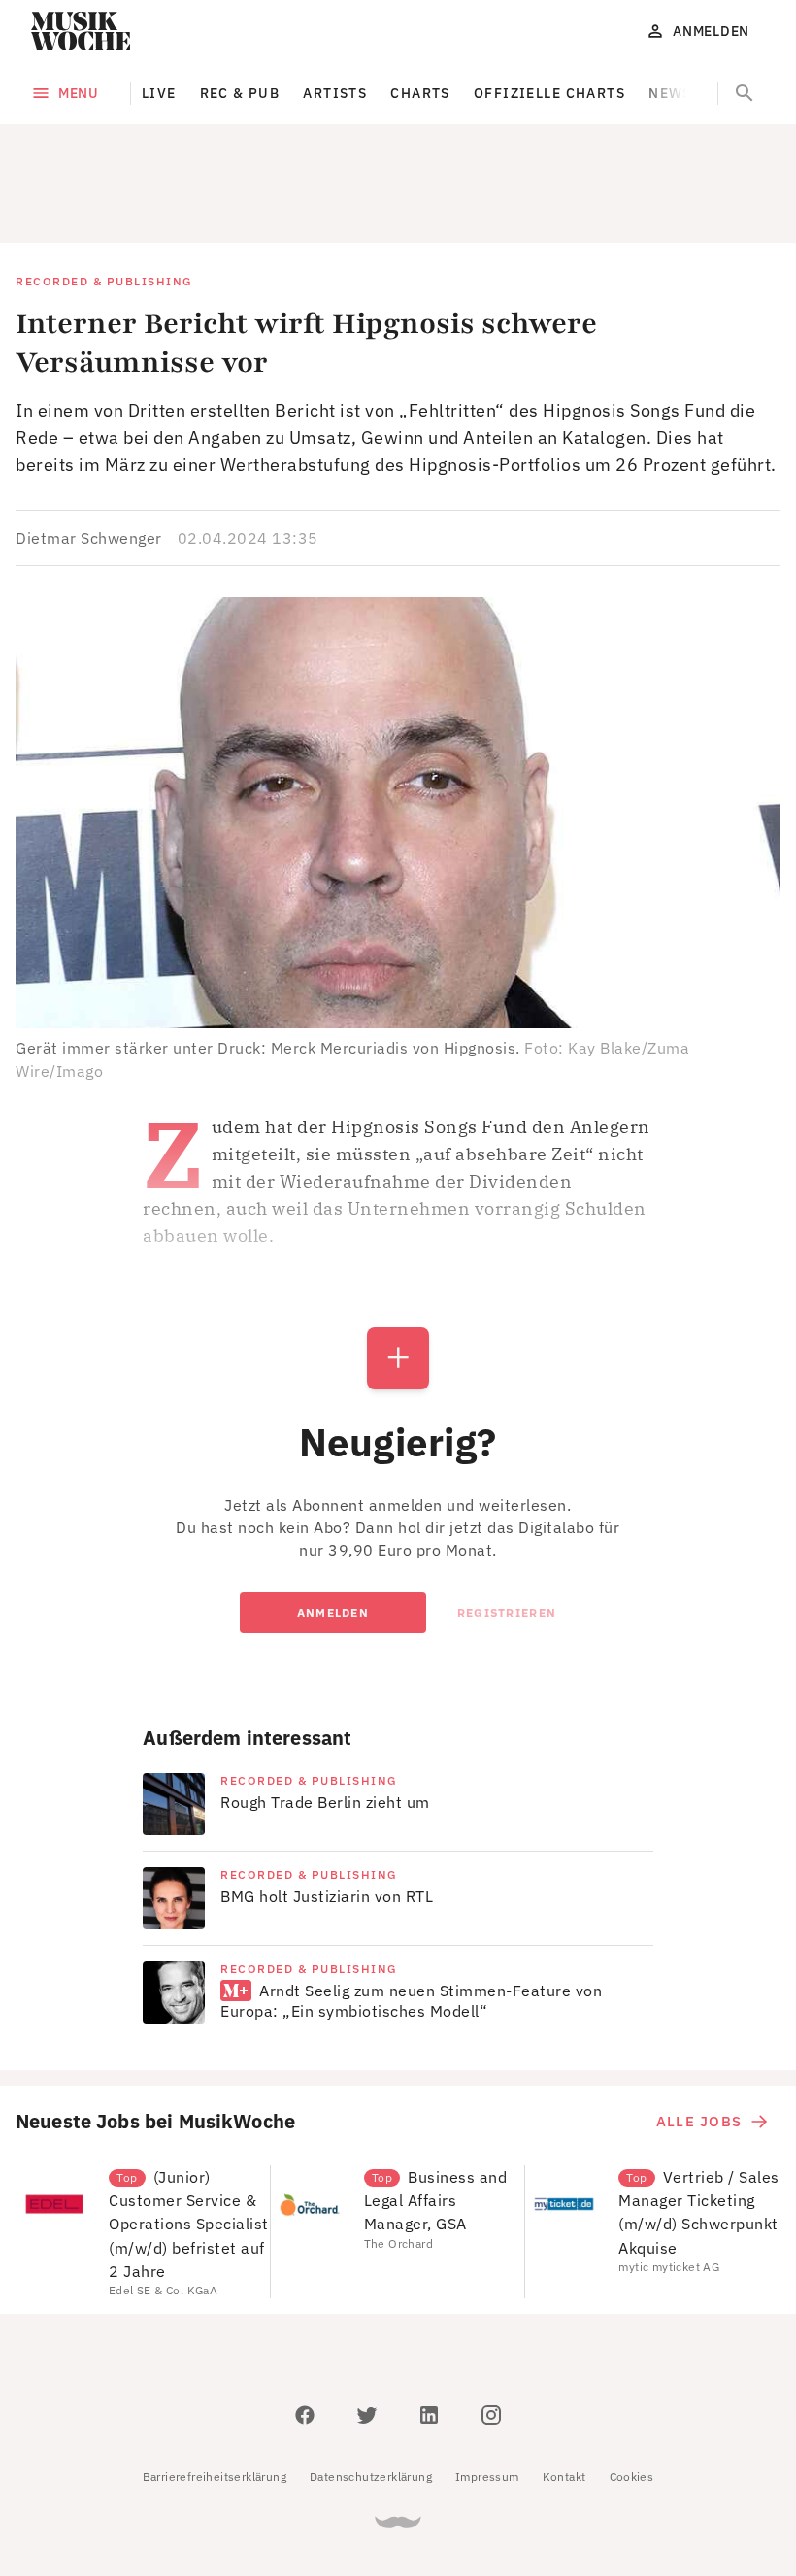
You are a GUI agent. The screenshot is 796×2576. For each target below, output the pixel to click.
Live (159, 93)
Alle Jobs (699, 2034)
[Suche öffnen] (745, 93)
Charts (420, 93)
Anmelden (333, 1525)
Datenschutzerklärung (371, 2389)
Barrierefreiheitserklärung (215, 2389)
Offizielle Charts (549, 93)
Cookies (632, 2389)
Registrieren (507, 1525)
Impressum (487, 2389)
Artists (335, 93)
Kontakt (564, 2389)
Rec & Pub (240, 93)
